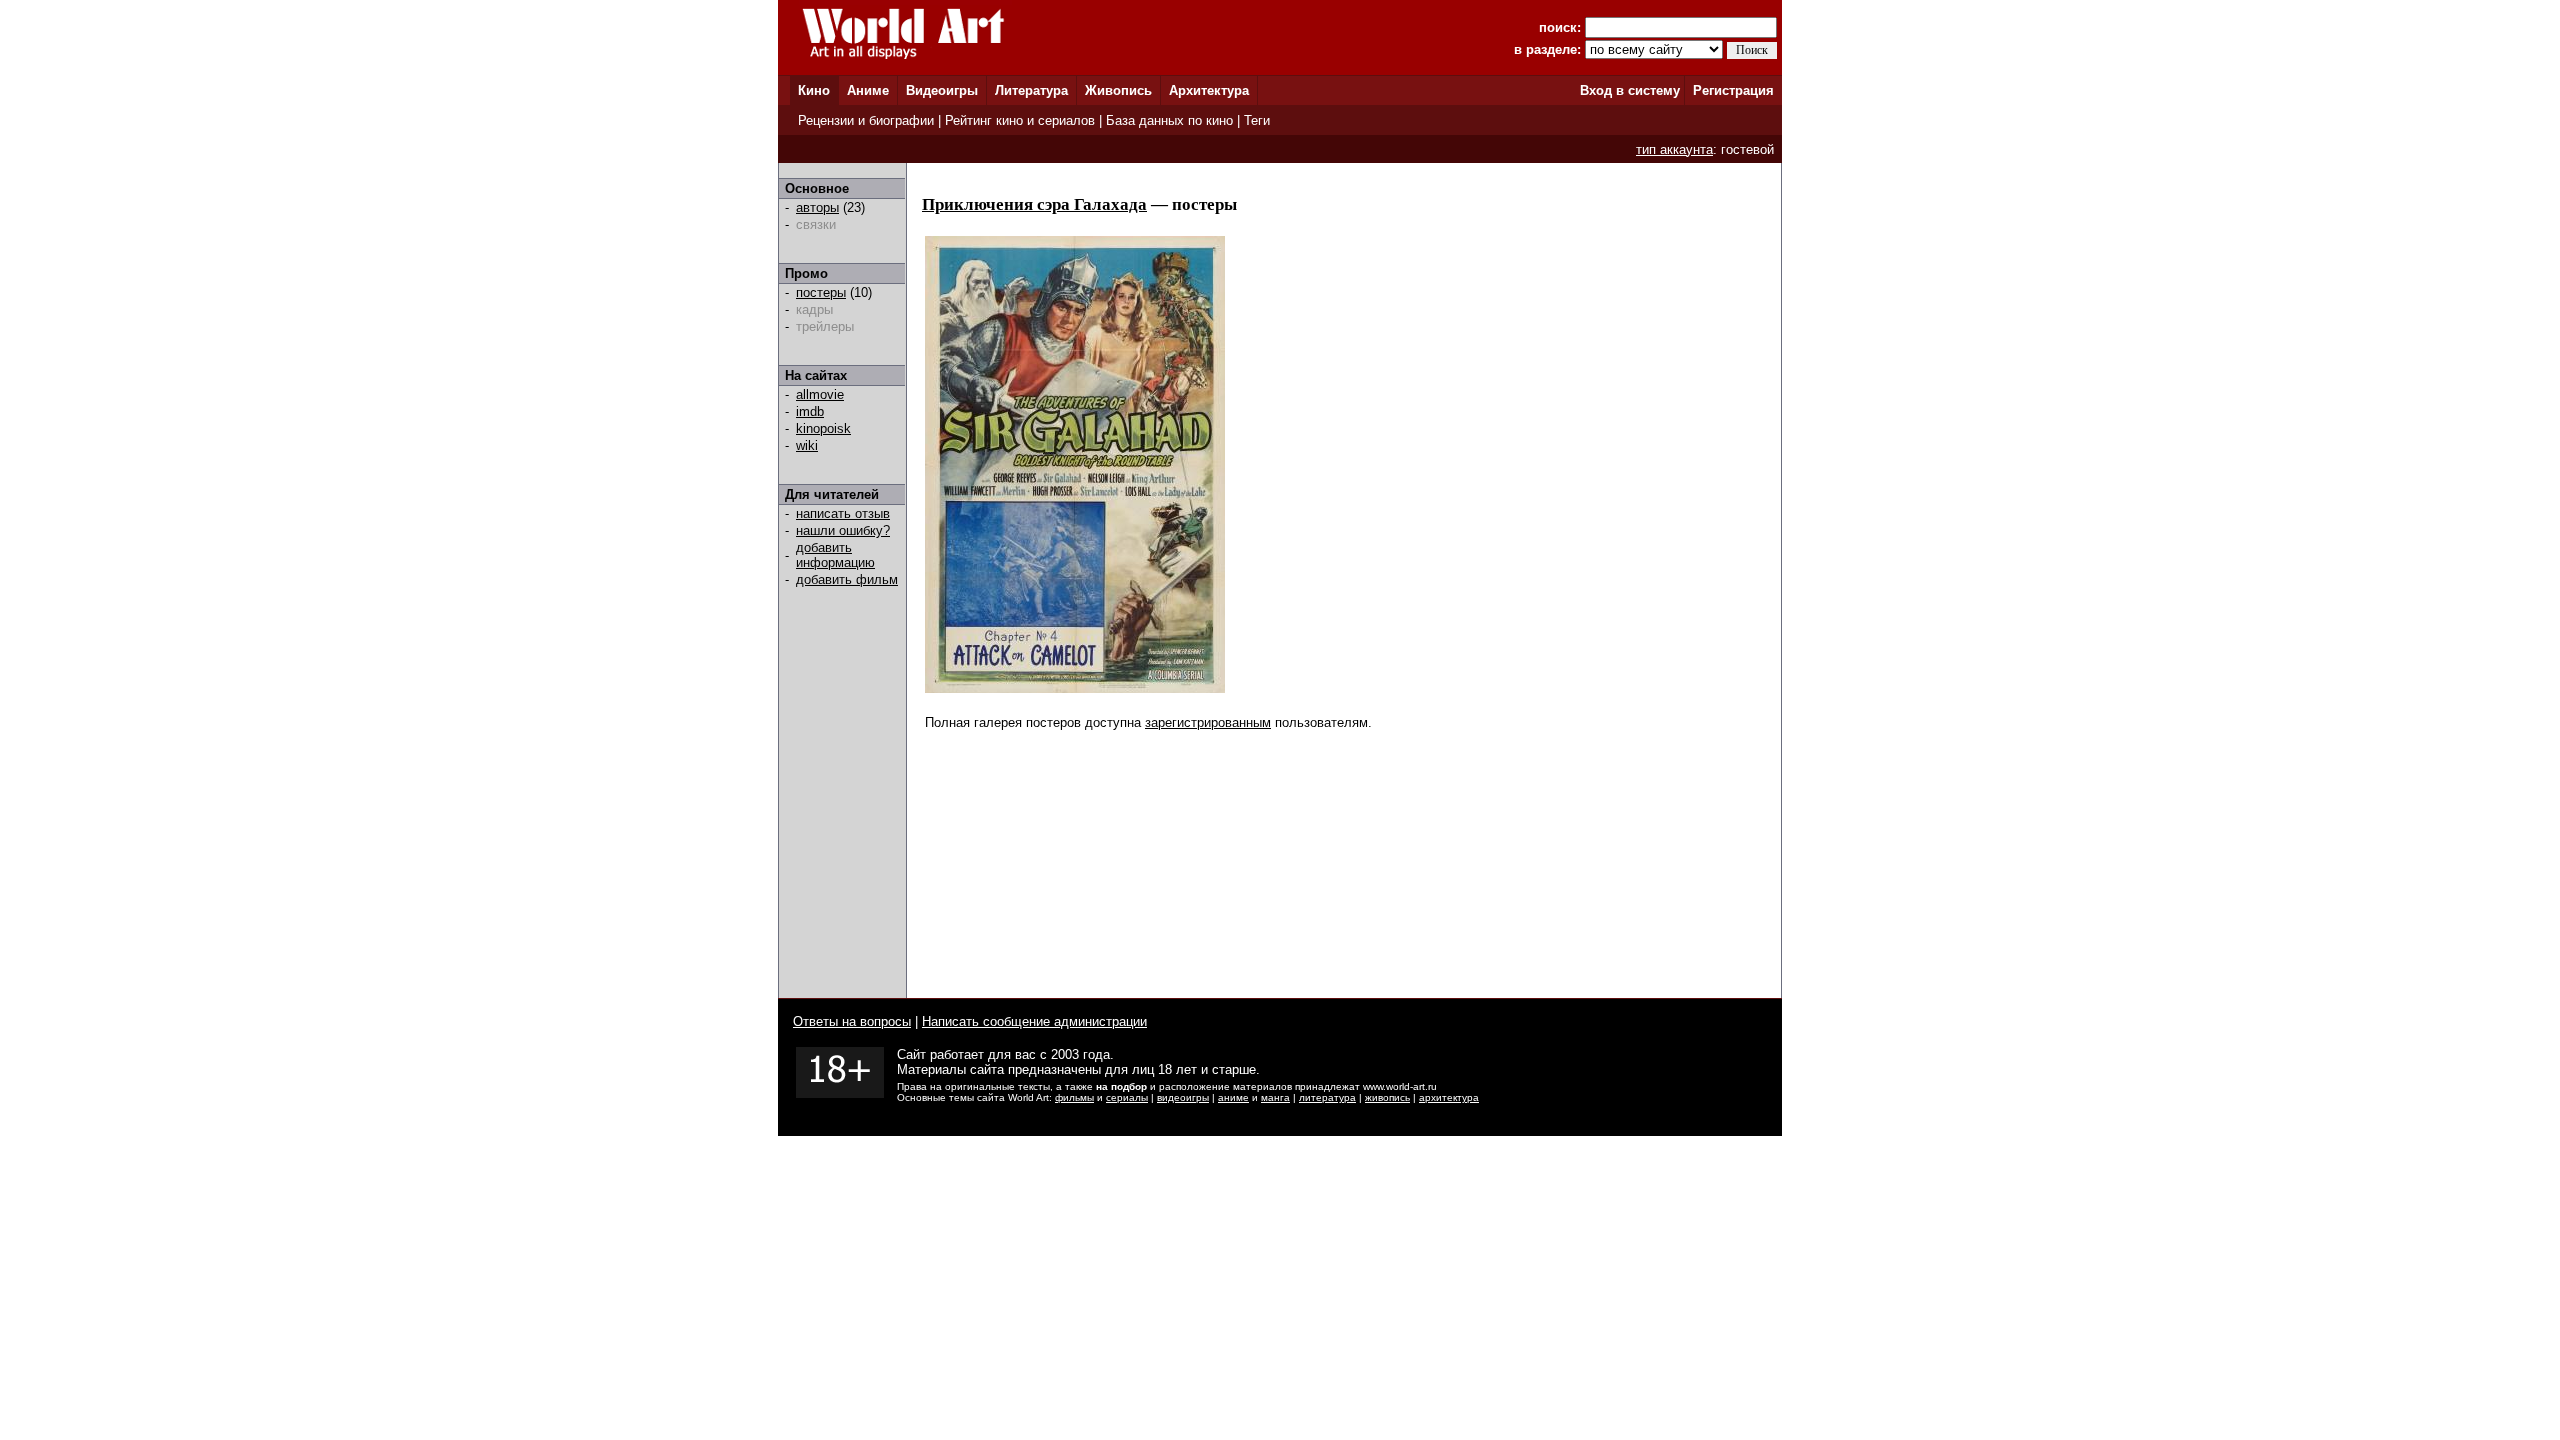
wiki (807, 445)
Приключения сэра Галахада (1034, 204)
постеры (821, 292)
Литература (1031, 90)
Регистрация (1733, 90)
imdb (810, 411)
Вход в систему (1630, 90)
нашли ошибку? (843, 530)
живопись (1387, 1097)
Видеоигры (942, 90)
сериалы (1127, 1097)
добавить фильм (847, 579)
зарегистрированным (1208, 722)
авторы (817, 207)
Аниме (868, 90)
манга (1275, 1097)
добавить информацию (835, 555)
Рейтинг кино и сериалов (1020, 120)
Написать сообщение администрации (1034, 1021)
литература (1327, 1097)
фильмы (1074, 1097)
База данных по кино (1169, 120)
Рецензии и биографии (866, 120)
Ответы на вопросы (852, 1021)
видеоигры (1183, 1097)
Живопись (1118, 90)
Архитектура (1209, 90)
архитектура (1449, 1097)
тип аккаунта (1674, 149)
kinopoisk (823, 428)
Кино (814, 90)
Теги (1257, 120)
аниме (1233, 1097)
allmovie (820, 394)
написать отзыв (843, 513)
